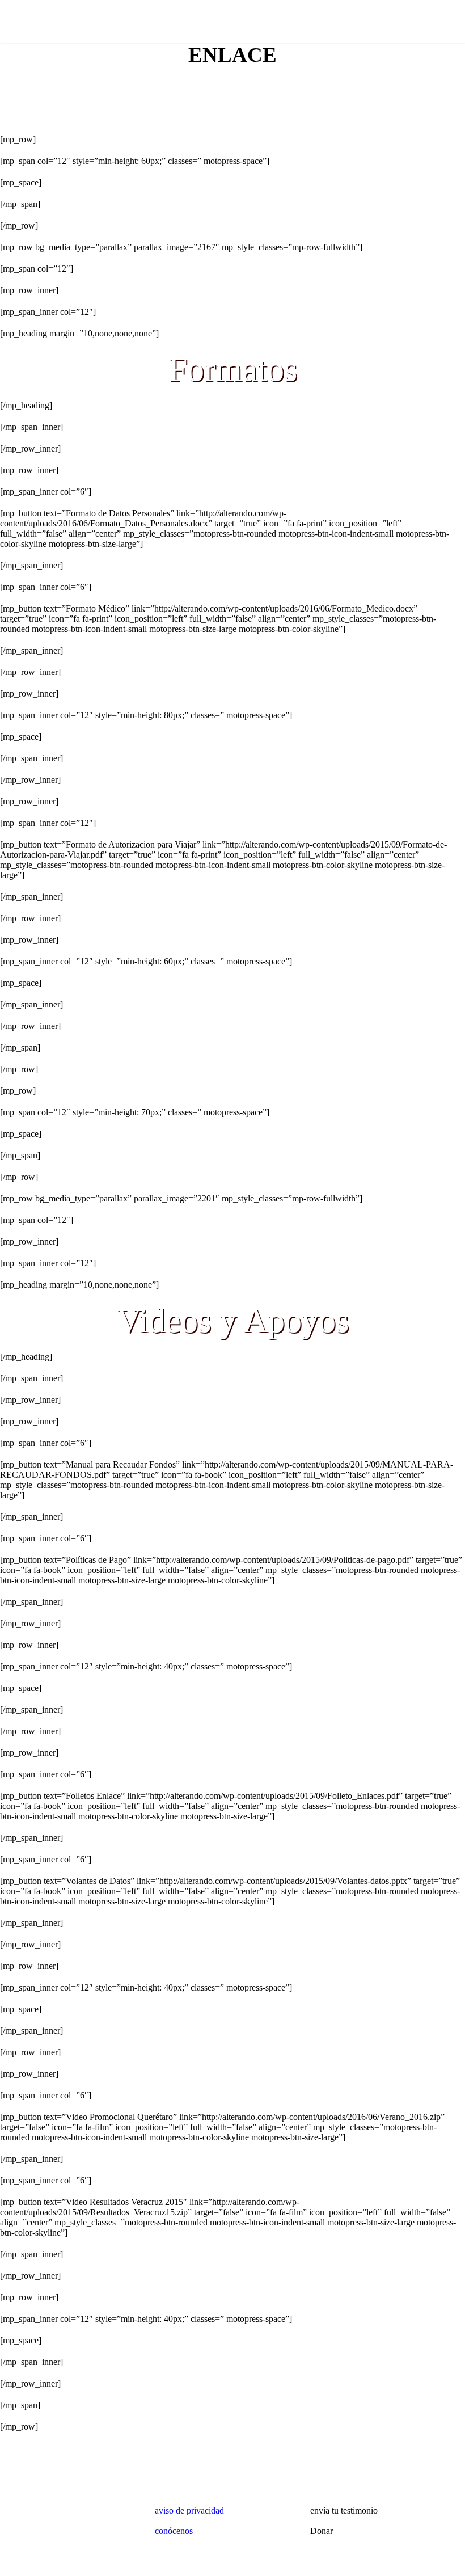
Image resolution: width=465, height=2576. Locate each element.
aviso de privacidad (189, 2510)
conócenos (174, 2531)
